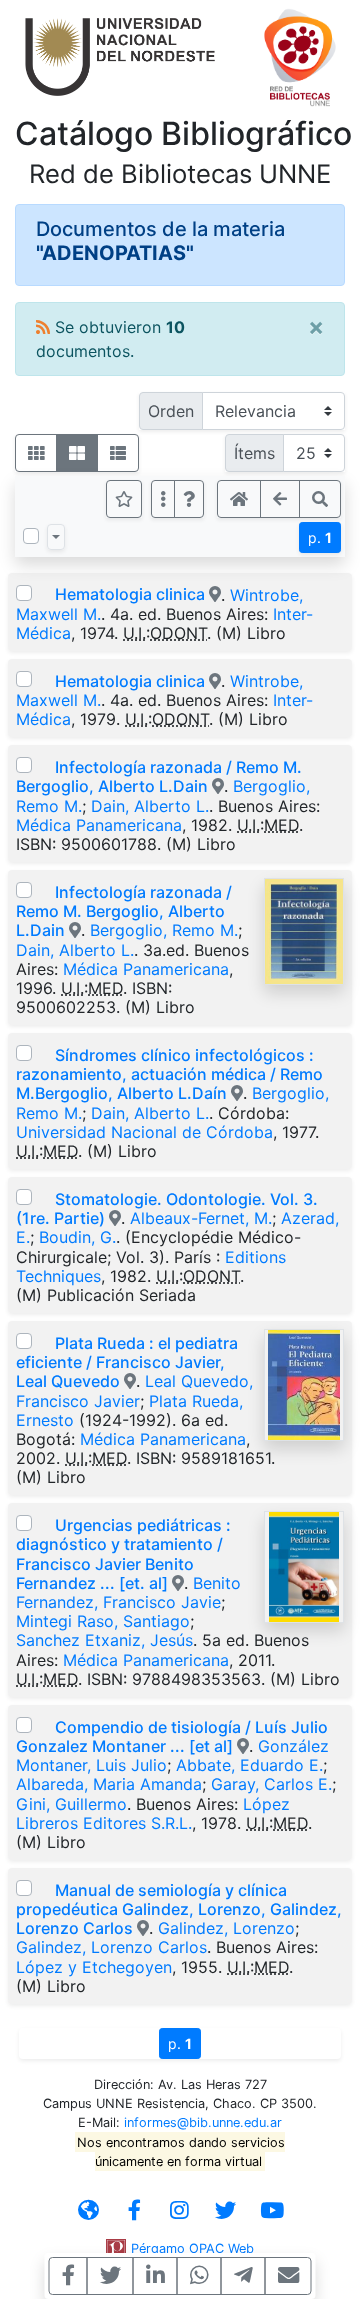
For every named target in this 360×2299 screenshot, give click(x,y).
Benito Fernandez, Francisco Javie (128, 1592)
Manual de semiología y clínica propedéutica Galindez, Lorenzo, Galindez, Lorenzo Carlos (179, 1909)
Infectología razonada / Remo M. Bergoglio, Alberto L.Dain (159, 776)
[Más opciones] (163, 499)
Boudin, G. (77, 1237)
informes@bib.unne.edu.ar (203, 2122)
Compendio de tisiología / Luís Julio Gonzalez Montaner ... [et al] (172, 1736)
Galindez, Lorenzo (226, 1928)
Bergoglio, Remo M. (164, 930)
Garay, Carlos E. (271, 1784)
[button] (189, 499)
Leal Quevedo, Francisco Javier (134, 1390)
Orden (171, 411)
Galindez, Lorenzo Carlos (111, 1947)
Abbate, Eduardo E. (249, 1765)
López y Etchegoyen (94, 1967)
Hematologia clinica (130, 594)
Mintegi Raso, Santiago (103, 1621)
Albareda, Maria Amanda (109, 1784)
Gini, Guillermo (71, 1804)
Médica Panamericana (99, 825)
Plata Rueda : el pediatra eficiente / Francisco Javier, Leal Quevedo (127, 1362)
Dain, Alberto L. (150, 806)
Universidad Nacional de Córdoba (144, 1132)
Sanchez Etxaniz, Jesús (104, 1640)
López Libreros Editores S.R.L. (153, 1813)
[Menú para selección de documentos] (56, 537)
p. (320, 537)
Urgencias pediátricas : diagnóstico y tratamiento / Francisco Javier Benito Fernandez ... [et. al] (123, 1554)
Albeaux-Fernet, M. (201, 1218)
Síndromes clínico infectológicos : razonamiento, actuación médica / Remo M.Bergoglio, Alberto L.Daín (169, 1074)
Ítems (254, 453)
